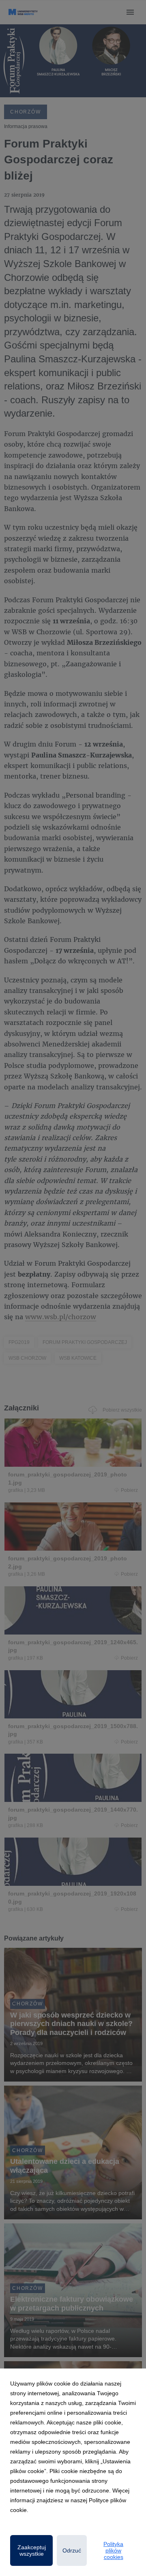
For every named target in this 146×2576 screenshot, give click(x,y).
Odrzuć (72, 2550)
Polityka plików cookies (113, 2550)
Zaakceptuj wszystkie (32, 2550)
